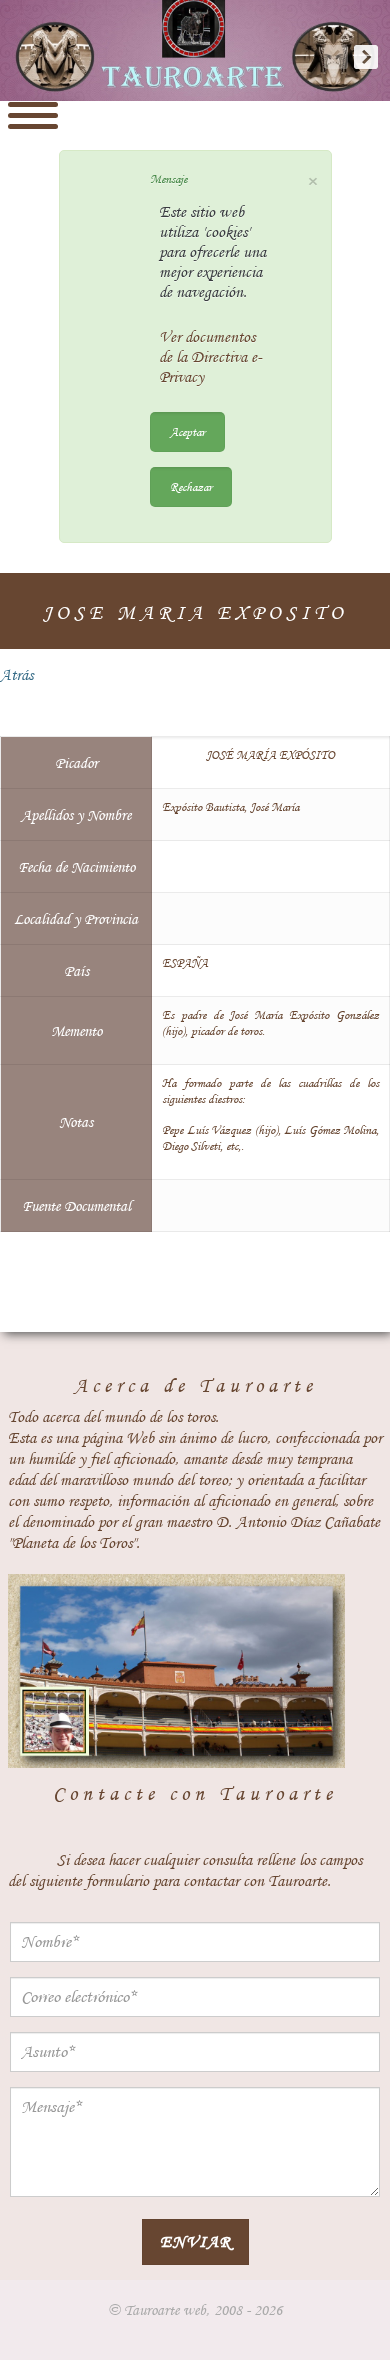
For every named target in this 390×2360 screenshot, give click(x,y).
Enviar (195, 2241)
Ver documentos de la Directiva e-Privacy (210, 357)
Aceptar (187, 431)
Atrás (16, 675)
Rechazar (191, 486)
